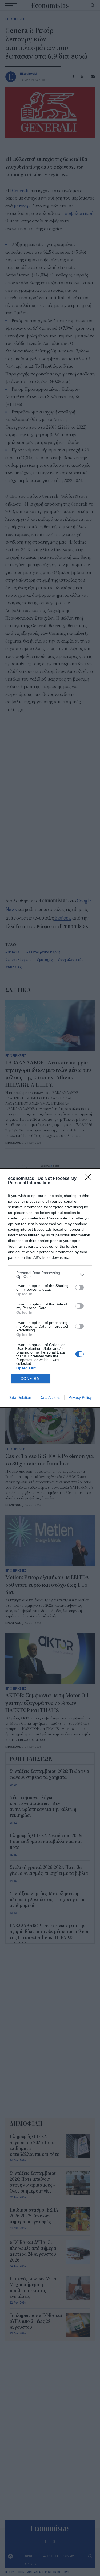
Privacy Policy (80, 1397)
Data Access (50, 1397)
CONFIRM (30, 1379)
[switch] (79, 1287)
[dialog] (50, 1288)
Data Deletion (20, 1397)
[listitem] (50, 1275)
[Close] (90, 1179)
